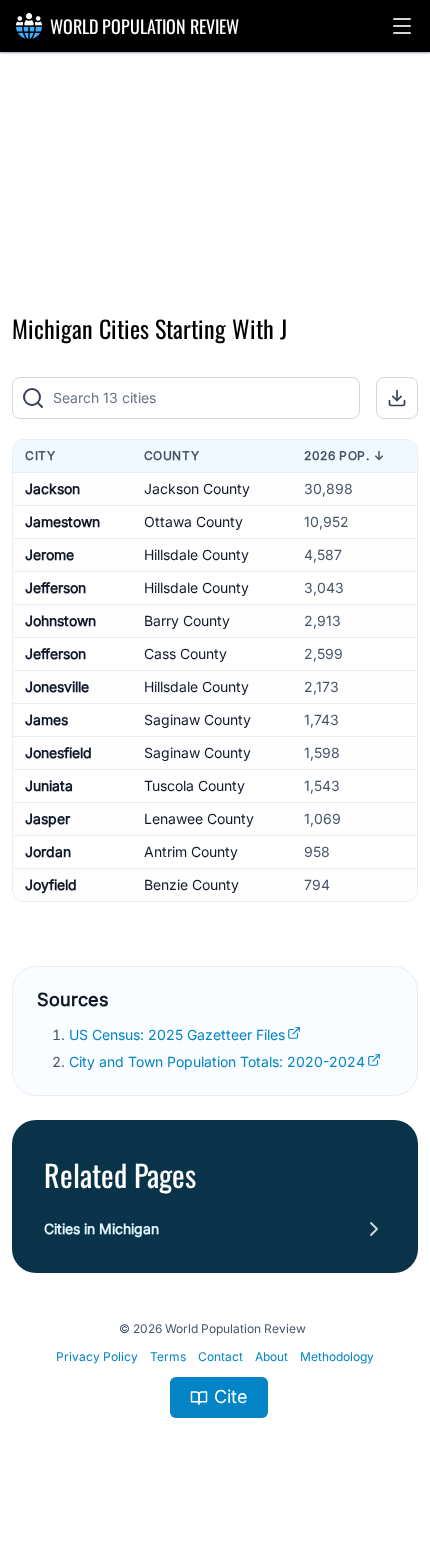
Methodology (337, 1356)
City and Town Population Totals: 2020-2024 (217, 1061)
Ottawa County (193, 521)
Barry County (187, 620)
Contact (220, 1356)
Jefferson (55, 587)
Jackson (52, 488)
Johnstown (60, 620)
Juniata (49, 785)
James (46, 719)
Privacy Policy (97, 1356)
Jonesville (57, 686)
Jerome (49, 554)
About (271, 1356)
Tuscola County (194, 785)
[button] (402, 26)
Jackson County (197, 488)
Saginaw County (197, 719)
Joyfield (51, 884)
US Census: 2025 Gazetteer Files (177, 1034)
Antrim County (191, 851)
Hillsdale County (196, 554)
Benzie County (191, 884)
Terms (168, 1356)
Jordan (48, 851)
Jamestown (62, 521)
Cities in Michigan (101, 1228)
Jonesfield (58, 752)
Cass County (185, 653)
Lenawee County (199, 818)
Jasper (47, 818)
